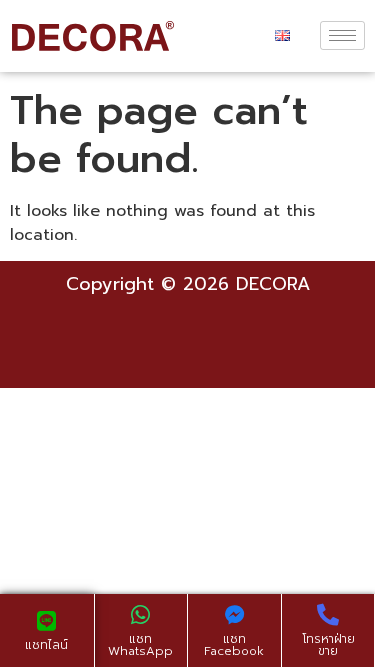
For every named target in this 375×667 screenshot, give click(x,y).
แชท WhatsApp (140, 645)
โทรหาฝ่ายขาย (328, 645)
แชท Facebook (234, 645)
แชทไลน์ (46, 645)
